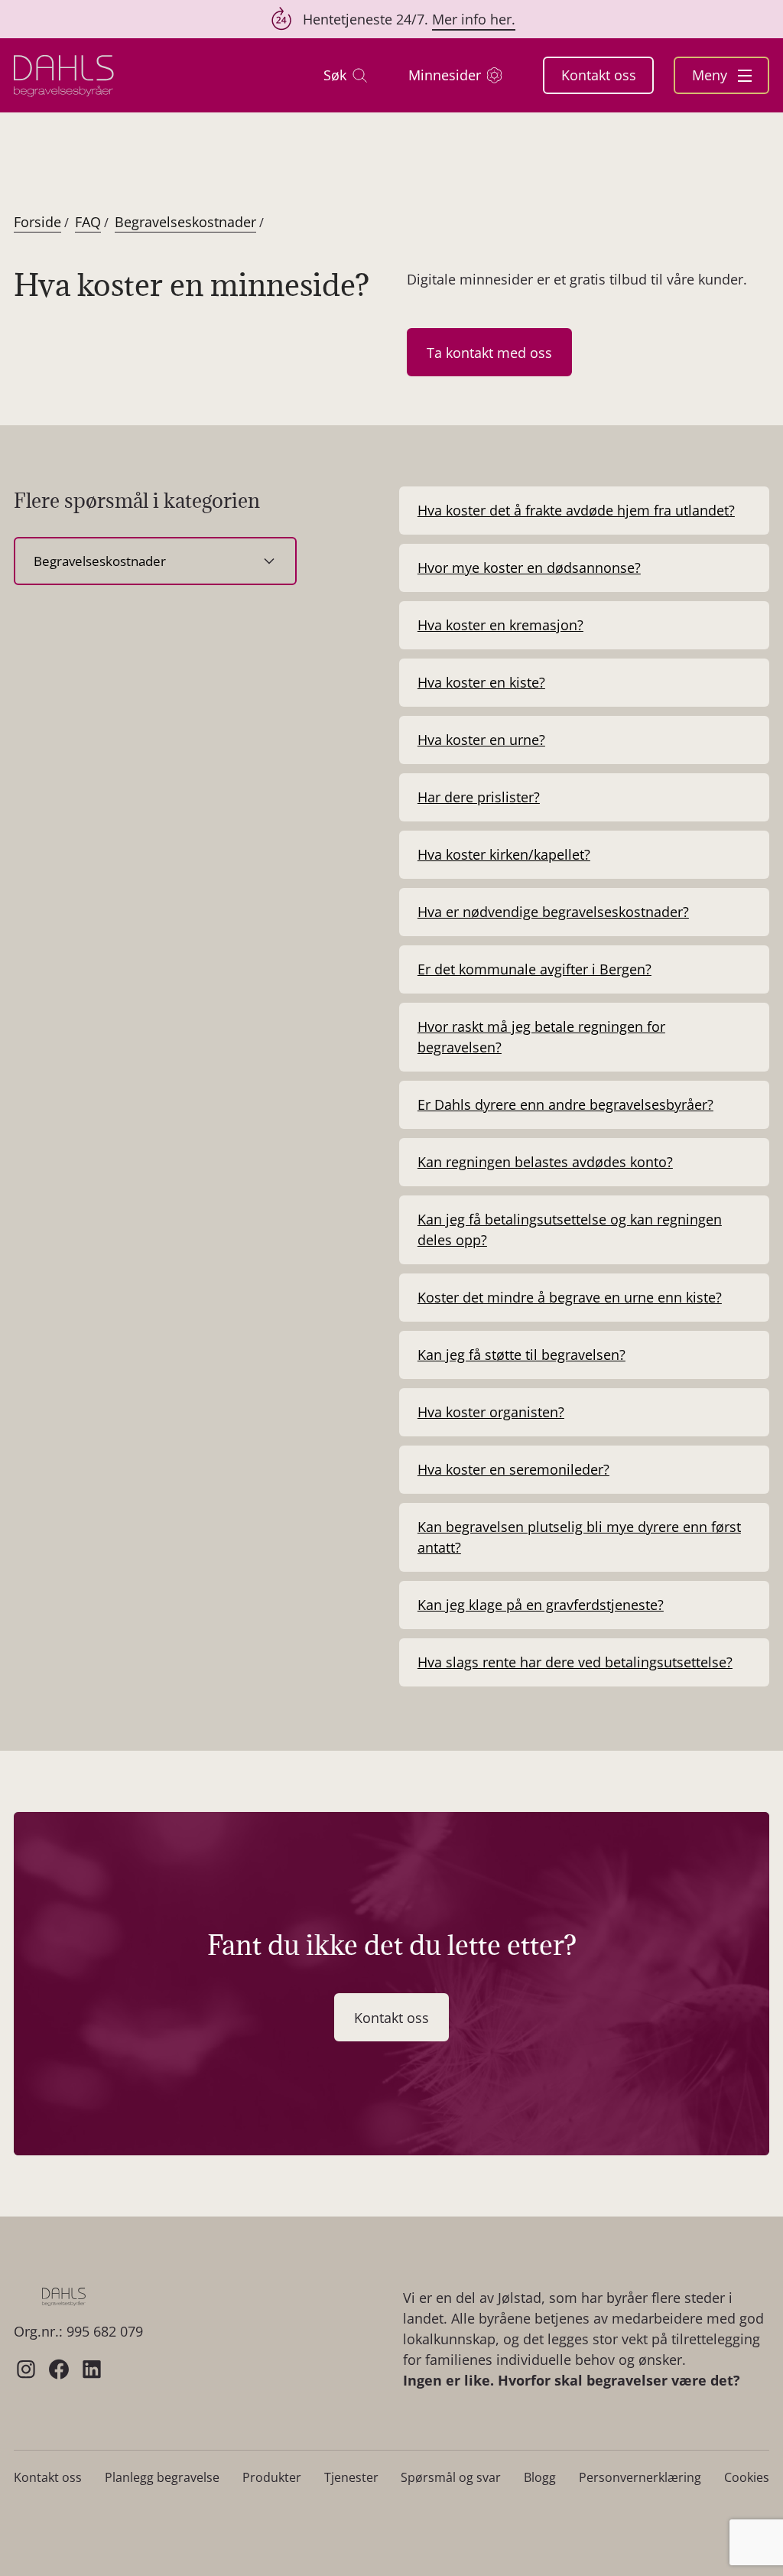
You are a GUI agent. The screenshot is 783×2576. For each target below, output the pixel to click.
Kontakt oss (599, 75)
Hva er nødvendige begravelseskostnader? (553, 912)
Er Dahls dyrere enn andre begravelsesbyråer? (565, 1104)
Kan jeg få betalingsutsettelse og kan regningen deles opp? (570, 1229)
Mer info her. (474, 19)
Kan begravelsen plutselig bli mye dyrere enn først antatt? (579, 1537)
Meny (712, 75)
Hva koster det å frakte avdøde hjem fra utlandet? (576, 510)
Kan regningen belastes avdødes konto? (545, 1162)
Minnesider (445, 75)
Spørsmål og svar (451, 2477)
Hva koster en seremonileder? (513, 1469)
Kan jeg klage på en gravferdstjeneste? (541, 1605)
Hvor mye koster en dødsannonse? (529, 568)
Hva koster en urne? (481, 740)
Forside (37, 222)
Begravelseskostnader (185, 222)
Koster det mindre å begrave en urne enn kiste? (570, 1297)
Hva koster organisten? (491, 1412)
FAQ (88, 222)
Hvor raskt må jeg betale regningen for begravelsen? (541, 1037)
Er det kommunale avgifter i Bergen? (534, 969)
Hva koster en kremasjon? (500, 625)
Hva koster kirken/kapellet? (504, 854)
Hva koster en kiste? (481, 682)
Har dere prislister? (479, 797)
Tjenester (351, 2477)
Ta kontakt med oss (489, 353)
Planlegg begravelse (162, 2477)
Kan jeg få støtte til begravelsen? (521, 1355)
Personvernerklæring (640, 2477)
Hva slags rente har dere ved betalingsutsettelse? (575, 1662)
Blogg (540, 2477)
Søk (335, 75)
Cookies (747, 2477)
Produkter (272, 2477)
